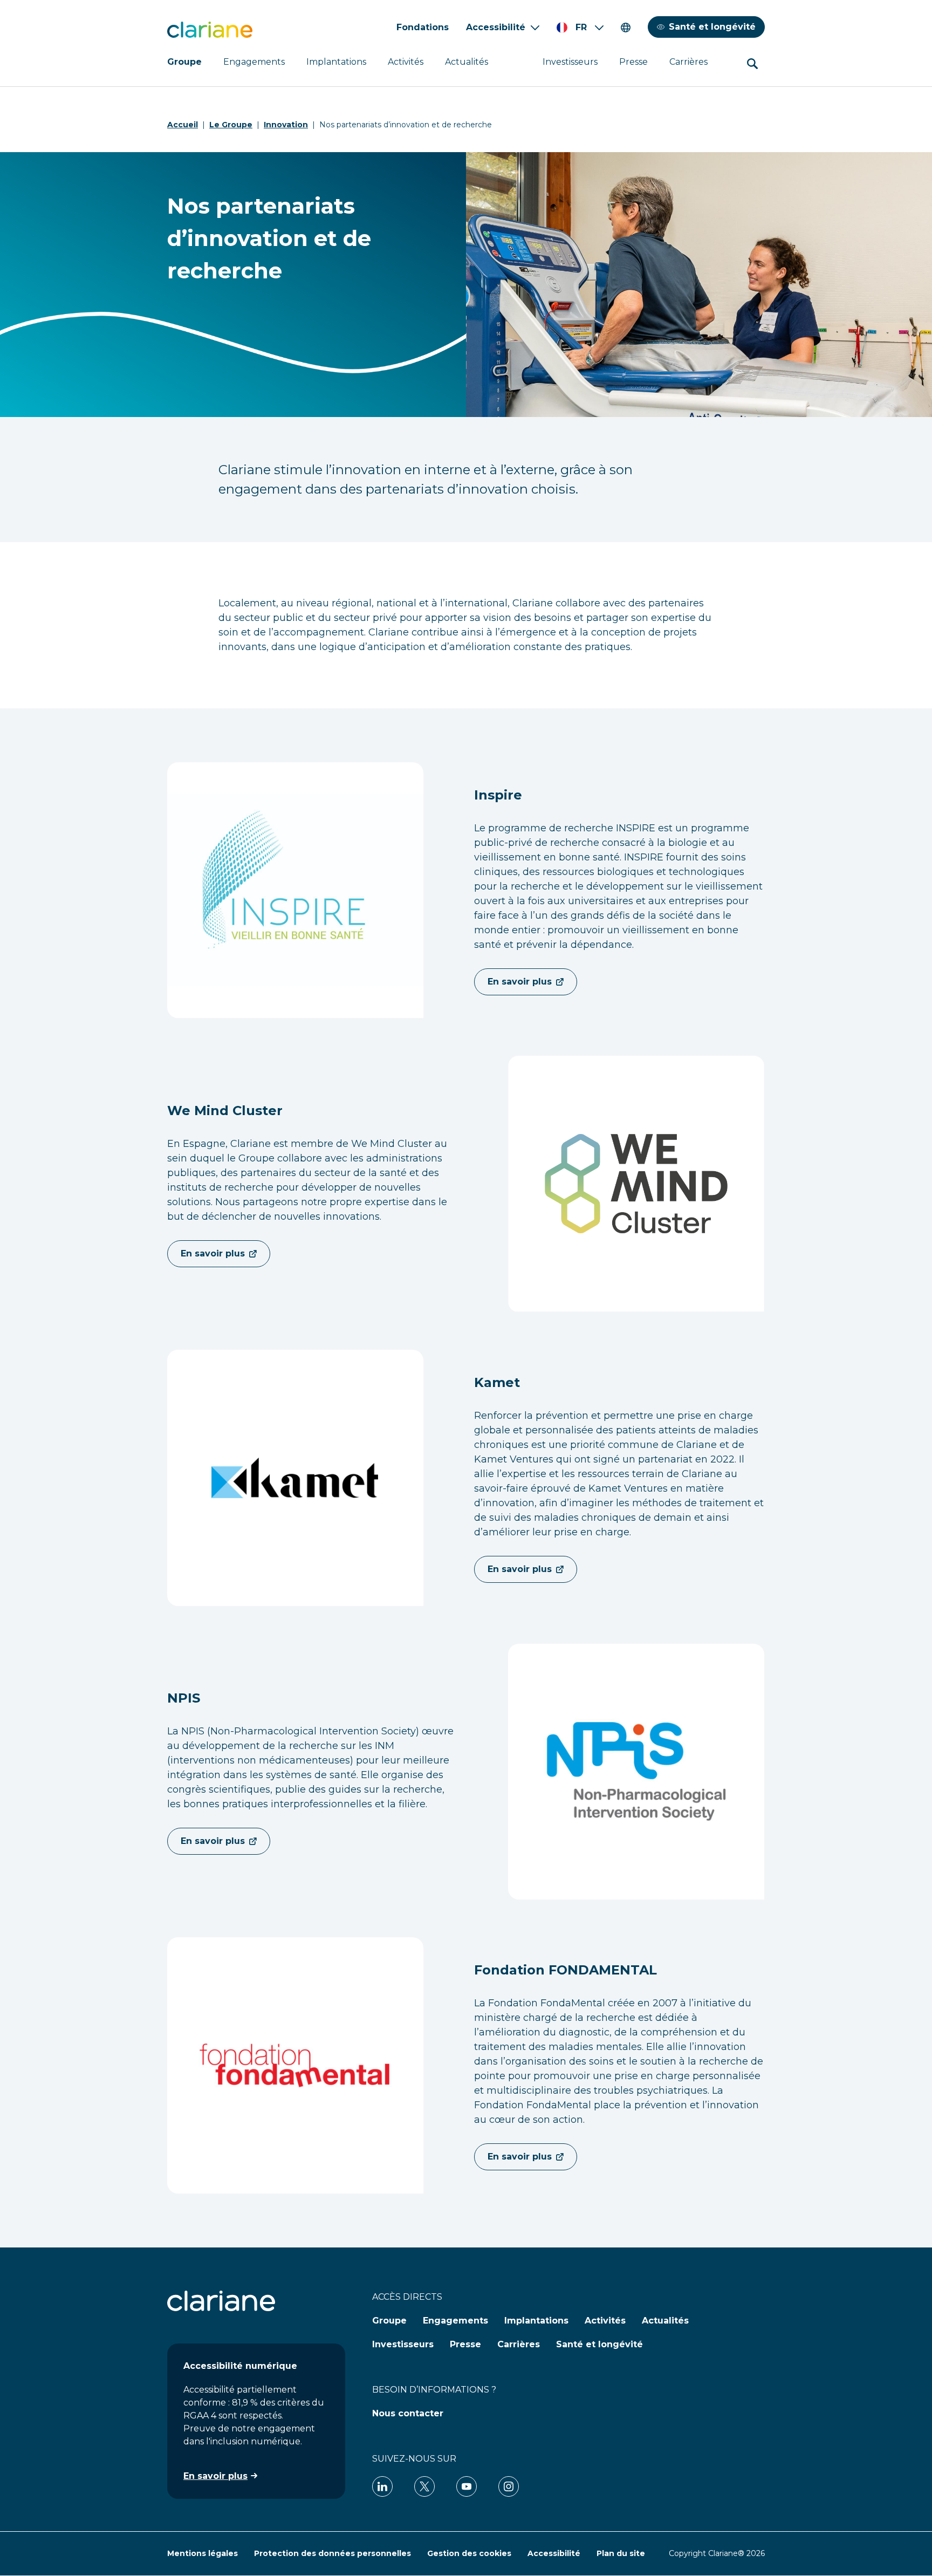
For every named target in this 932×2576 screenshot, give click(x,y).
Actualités (467, 62)
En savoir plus (520, 982)
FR (581, 27)
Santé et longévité (712, 27)
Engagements (254, 62)
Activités (406, 62)
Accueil (183, 125)
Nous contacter (408, 2413)
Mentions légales (203, 2553)
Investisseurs (570, 62)
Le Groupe (231, 125)
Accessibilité (496, 27)
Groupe (184, 62)
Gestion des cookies (469, 2553)
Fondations (423, 27)
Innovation (286, 125)
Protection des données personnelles (333, 2553)
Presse (633, 62)
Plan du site (621, 2553)
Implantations (336, 62)
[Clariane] (210, 30)
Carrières (688, 62)
